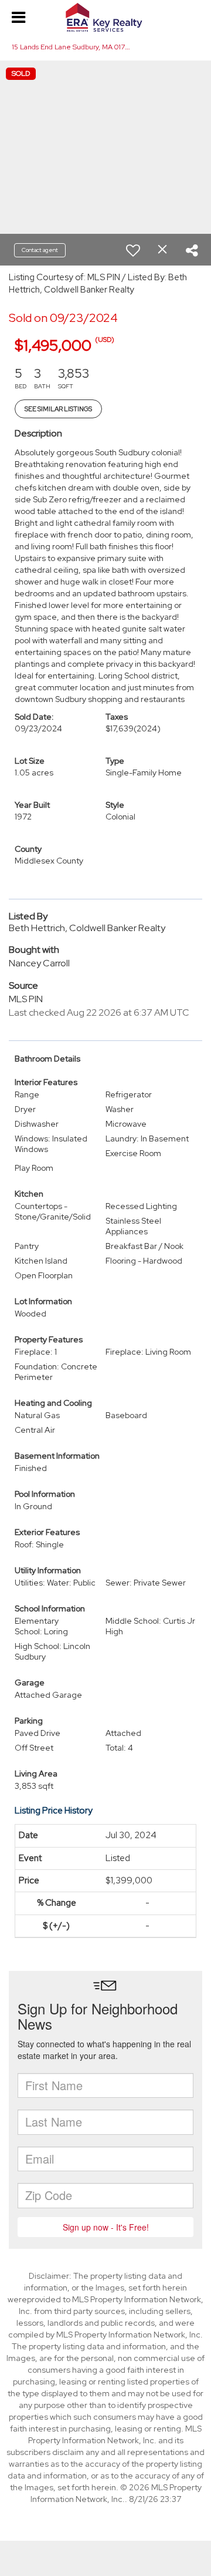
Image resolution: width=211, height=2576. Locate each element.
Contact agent (40, 250)
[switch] (133, 250)
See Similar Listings (58, 409)
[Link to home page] (105, 18)
